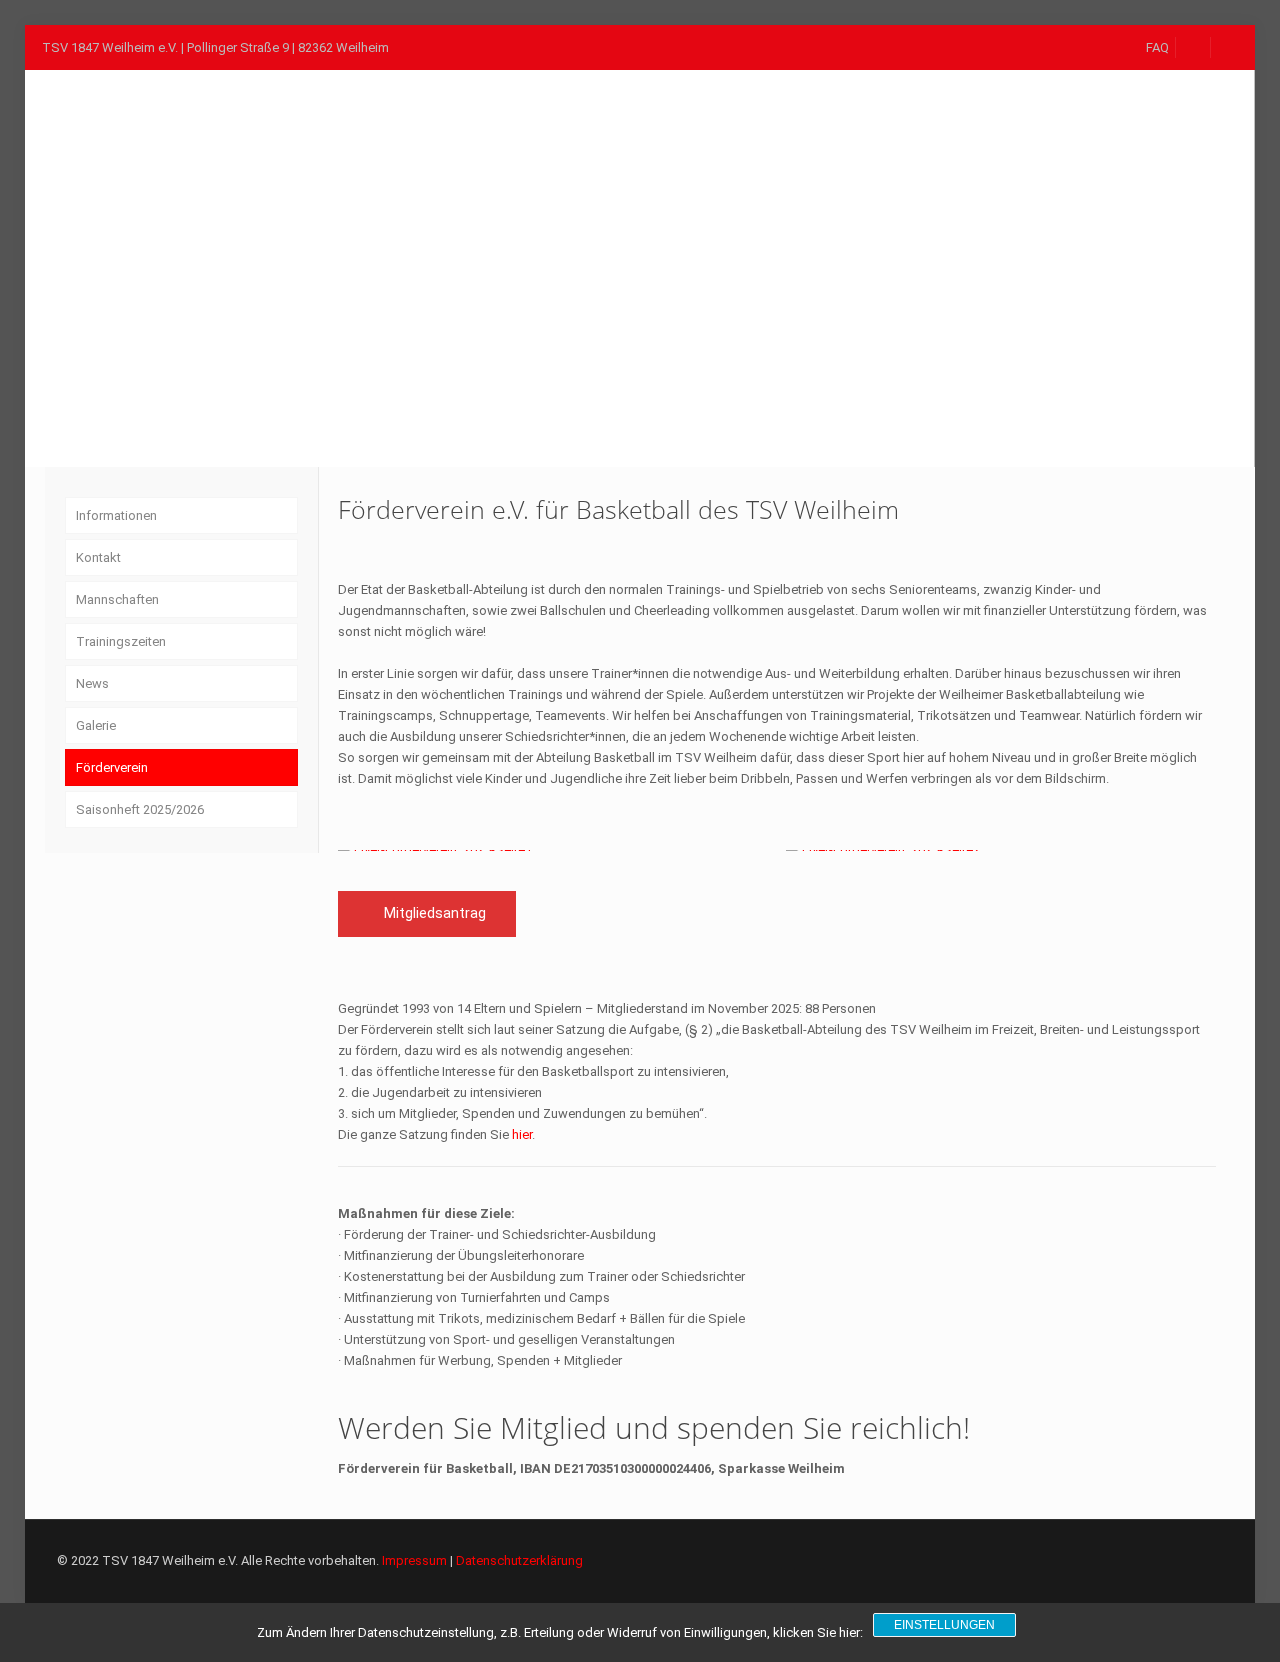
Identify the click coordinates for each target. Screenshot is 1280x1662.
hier (522, 1134)
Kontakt (98, 557)
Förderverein (112, 767)
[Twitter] (1123, 1560)
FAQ (1157, 47)
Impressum (414, 1560)
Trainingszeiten (121, 641)
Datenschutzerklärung (519, 1560)
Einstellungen (944, 1625)
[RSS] (1150, 1560)
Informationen (116, 515)
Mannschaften (117, 599)
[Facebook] (1069, 1560)
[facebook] (1194, 47)
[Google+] (1096, 1560)
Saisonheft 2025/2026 (140, 809)
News (92, 683)
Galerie (96, 725)
